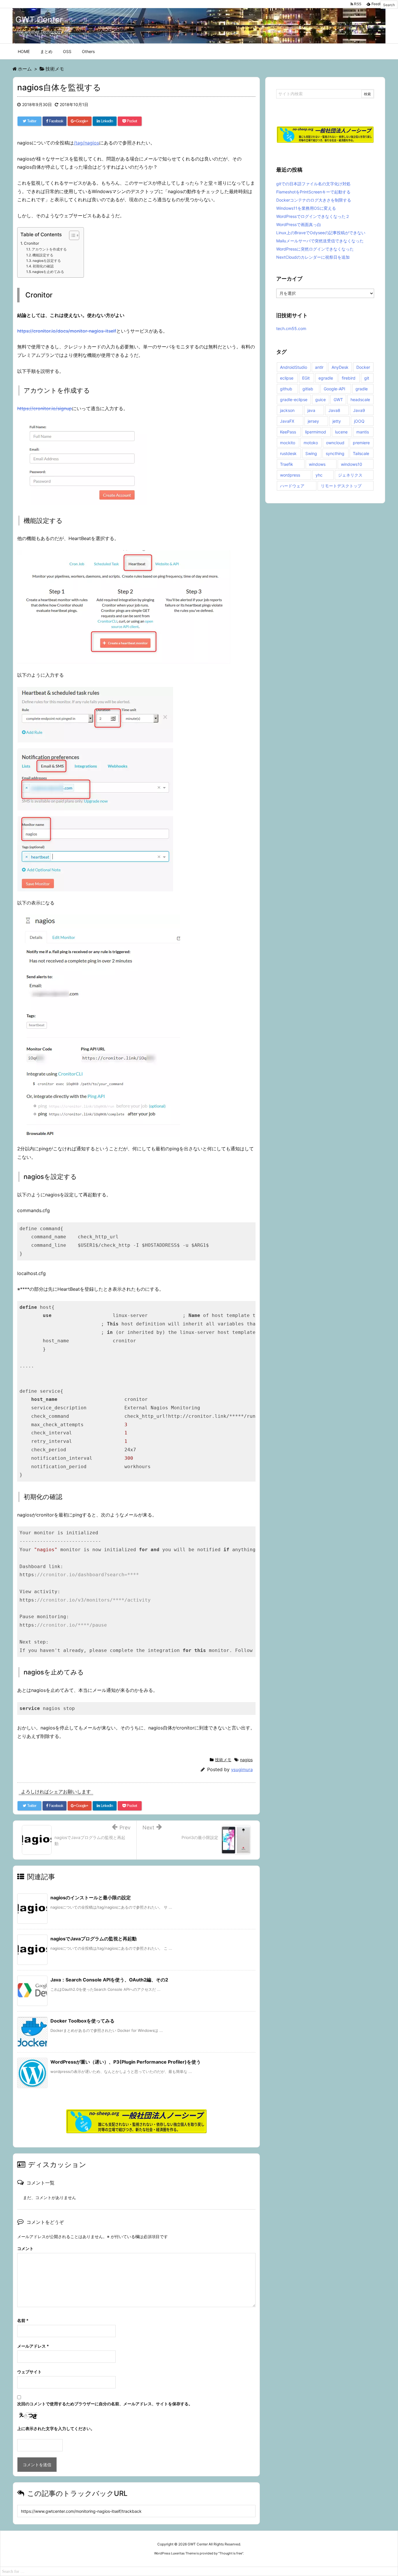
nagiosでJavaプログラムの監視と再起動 (94, 1939)
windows (317, 464)
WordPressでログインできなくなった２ (313, 216)
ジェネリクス (350, 475)
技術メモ (223, 1760)
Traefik (287, 464)
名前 (23, 2320)
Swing (311, 453)
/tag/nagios (86, 143)
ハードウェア (292, 486)
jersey (313, 421)
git (367, 378)
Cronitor (31, 243)
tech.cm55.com (291, 328)
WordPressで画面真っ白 (299, 224)
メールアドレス (33, 2346)
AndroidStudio (294, 367)
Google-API (334, 389)
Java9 (359, 410)
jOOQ (359, 421)
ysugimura (242, 1770)
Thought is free (231, 2553)
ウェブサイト (29, 2372)
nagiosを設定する (47, 261)
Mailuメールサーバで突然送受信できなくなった (320, 241)
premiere (361, 443)
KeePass (288, 432)
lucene (341, 432)
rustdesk (288, 453)
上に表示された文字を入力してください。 (56, 2428)
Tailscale (361, 453)
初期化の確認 (43, 266)
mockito (288, 443)
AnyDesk (340, 367)
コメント (25, 2248)
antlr (319, 367)
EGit (306, 378)
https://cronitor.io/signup (45, 408)
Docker (363, 367)
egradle (326, 378)
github (286, 389)
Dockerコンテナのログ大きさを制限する (314, 200)
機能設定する (43, 255)
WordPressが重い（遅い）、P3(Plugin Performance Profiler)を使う (126, 2062)
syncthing (335, 453)
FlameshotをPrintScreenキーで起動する (313, 192)
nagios (246, 1760)
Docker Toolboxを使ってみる (82, 2021)
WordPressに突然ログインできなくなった (315, 249)
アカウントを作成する (49, 249)
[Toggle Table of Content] (71, 235)
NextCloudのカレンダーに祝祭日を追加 (313, 257)
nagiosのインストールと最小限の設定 (91, 1898)
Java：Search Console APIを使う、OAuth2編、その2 (109, 1980)
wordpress (290, 475)
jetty (337, 421)
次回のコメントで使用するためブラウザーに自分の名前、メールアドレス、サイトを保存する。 (105, 2404)
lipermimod (316, 432)
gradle (362, 389)
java (311, 410)
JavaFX (287, 421)
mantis (363, 432)
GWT (338, 400)
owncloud (335, 443)
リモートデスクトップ (341, 486)
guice (320, 400)
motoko (311, 443)
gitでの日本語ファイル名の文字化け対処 (313, 184)
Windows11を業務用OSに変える (306, 208)
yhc (319, 475)
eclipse (287, 378)
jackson (287, 410)
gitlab (308, 389)
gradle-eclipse (294, 400)
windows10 (352, 464)
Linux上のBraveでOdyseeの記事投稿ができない (321, 233)
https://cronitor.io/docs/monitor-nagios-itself (67, 331)
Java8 (334, 410)
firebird (349, 378)
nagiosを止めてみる (48, 272)
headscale (360, 400)
